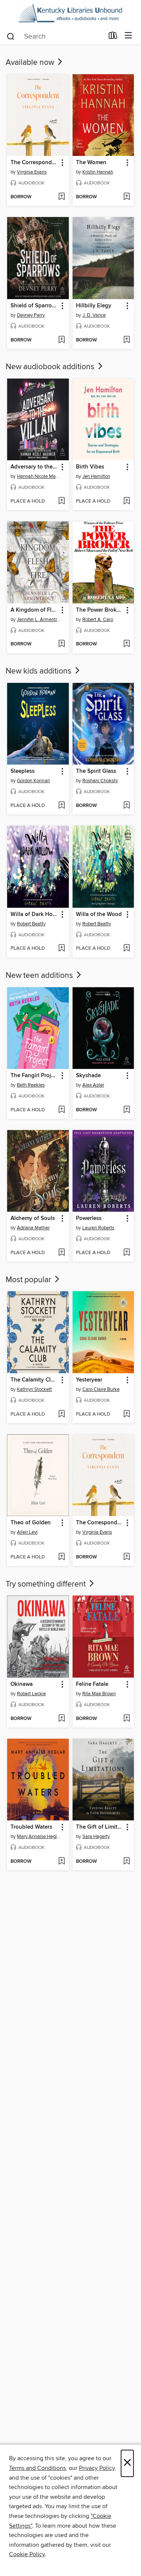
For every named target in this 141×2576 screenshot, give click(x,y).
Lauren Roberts (98, 1228)
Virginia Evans (32, 172)
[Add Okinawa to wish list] (61, 1719)
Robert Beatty (31, 924)
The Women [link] (91, 163)
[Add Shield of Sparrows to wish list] (61, 340)
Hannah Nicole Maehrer (39, 476)
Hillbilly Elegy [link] (94, 306)
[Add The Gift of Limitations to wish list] (127, 1862)
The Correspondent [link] (34, 163)
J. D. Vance (94, 315)
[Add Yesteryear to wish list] (127, 1414)
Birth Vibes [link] (90, 467)
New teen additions (40, 976)
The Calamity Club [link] (34, 1380)
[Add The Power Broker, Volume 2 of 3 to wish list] (127, 644)
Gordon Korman (33, 781)
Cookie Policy (27, 2554)
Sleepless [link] (23, 771)
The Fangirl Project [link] (34, 1076)
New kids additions (39, 671)
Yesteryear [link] (89, 1380)
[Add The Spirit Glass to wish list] (127, 806)
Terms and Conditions (37, 2468)
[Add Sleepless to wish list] (61, 806)
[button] (62, 163)
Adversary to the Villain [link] (34, 467)
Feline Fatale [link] (92, 1684)
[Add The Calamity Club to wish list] (61, 1414)
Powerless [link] (89, 1218)
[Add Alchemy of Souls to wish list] (61, 1253)
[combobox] (55, 36)
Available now (31, 63)
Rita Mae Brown (99, 1694)
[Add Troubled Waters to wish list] (61, 1862)
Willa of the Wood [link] (99, 915)
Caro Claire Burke (101, 1389)
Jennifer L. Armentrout (39, 620)
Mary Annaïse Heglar (39, 1837)
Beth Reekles (31, 1085)
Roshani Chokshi (100, 781)
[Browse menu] (128, 36)
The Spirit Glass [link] (96, 771)
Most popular (29, 1280)
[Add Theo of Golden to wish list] (61, 1557)
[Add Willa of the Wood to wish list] (127, 949)
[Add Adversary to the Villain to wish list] (61, 501)
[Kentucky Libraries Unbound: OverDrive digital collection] (70, 13)
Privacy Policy (97, 2468)
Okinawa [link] (22, 1684)
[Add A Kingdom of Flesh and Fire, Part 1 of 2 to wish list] (61, 644)
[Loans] (113, 37)
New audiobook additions (51, 367)
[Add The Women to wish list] (127, 197)
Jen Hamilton (96, 476)
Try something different (47, 1584)
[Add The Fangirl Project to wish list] (61, 1110)
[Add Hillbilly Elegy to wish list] (127, 340)
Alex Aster (93, 1085)
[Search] (11, 36)
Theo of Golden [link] (31, 1523)
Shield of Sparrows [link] (34, 306)
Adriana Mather (33, 1228)
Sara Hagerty (96, 1837)
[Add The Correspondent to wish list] (61, 197)
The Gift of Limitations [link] (100, 1827)
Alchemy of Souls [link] (33, 1218)
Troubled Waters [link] (31, 1827)
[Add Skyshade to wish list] (127, 1110)
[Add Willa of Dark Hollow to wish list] (61, 949)
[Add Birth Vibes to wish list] (127, 501)
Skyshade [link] (88, 1076)
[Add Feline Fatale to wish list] (127, 1719)
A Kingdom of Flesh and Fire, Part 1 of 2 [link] (34, 610)
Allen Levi (27, 1532)
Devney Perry (31, 315)
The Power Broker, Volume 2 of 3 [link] (100, 610)
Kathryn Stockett (34, 1389)
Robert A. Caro (98, 620)
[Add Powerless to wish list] (127, 1253)
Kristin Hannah (98, 172)
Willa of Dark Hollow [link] (34, 915)
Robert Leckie (31, 1694)
